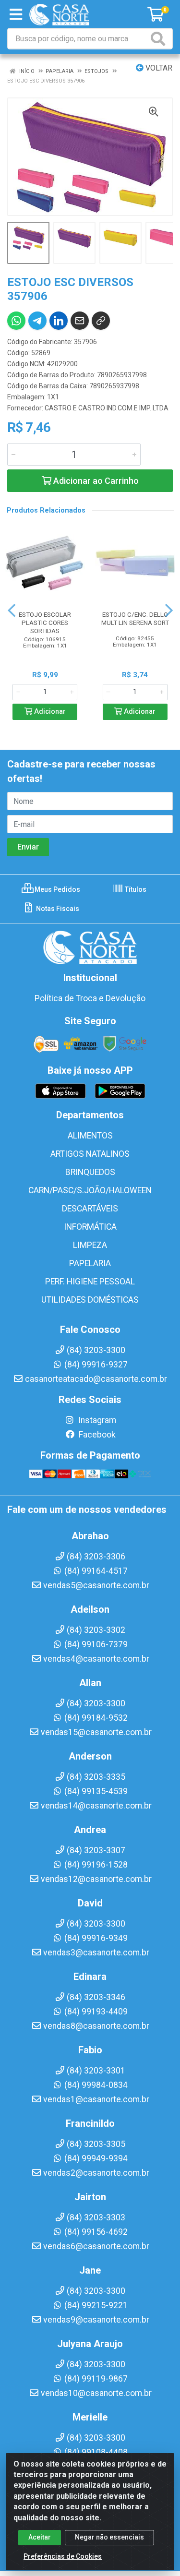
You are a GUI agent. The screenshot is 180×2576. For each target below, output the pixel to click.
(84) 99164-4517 (96, 1571)
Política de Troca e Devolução (90, 998)
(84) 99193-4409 (96, 2012)
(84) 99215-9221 (96, 2305)
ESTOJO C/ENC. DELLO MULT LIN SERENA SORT (135, 618)
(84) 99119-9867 (96, 2379)
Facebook (96, 1435)
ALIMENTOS (90, 1136)
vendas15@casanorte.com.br (96, 1732)
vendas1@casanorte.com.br (96, 2099)
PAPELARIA (90, 1263)
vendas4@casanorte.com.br (96, 1659)
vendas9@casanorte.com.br (96, 2320)
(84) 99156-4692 (96, 2232)
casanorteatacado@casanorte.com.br (96, 1379)
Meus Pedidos (57, 889)
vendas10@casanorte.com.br (96, 2393)
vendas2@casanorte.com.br (96, 2173)
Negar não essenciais (109, 2537)
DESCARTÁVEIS (90, 1209)
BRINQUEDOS (90, 1172)
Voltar (158, 68)
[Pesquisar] (160, 39)
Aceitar (40, 2537)
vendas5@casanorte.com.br (96, 1585)
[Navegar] (12, 611)
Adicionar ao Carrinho (95, 481)
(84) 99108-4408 (96, 2452)
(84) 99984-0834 (96, 2085)
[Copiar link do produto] (101, 321)
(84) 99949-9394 (96, 2158)
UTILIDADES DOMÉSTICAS (90, 1300)
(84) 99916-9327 (96, 1365)
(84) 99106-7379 (96, 1644)
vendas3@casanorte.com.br (96, 1953)
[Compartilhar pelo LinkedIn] (59, 321)
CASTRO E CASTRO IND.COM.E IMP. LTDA (107, 408)
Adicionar (49, 712)
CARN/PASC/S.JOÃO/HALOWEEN (90, 1190)
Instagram (96, 1420)
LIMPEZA (90, 1245)
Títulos (135, 889)
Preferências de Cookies (63, 2556)
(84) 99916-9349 (96, 1938)
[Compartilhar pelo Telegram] (37, 321)
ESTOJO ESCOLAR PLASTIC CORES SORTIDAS (45, 623)
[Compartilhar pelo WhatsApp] (16, 321)
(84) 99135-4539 (96, 1791)
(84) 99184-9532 (96, 1718)
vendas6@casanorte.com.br (96, 2246)
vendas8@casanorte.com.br (96, 2026)
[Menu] (16, 14)
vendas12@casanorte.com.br (96, 1879)
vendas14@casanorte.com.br (96, 1806)
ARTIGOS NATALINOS (90, 1154)
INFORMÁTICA (90, 1227)
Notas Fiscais (57, 909)
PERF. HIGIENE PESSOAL (90, 1282)
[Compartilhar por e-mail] (80, 321)
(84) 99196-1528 (96, 1865)
